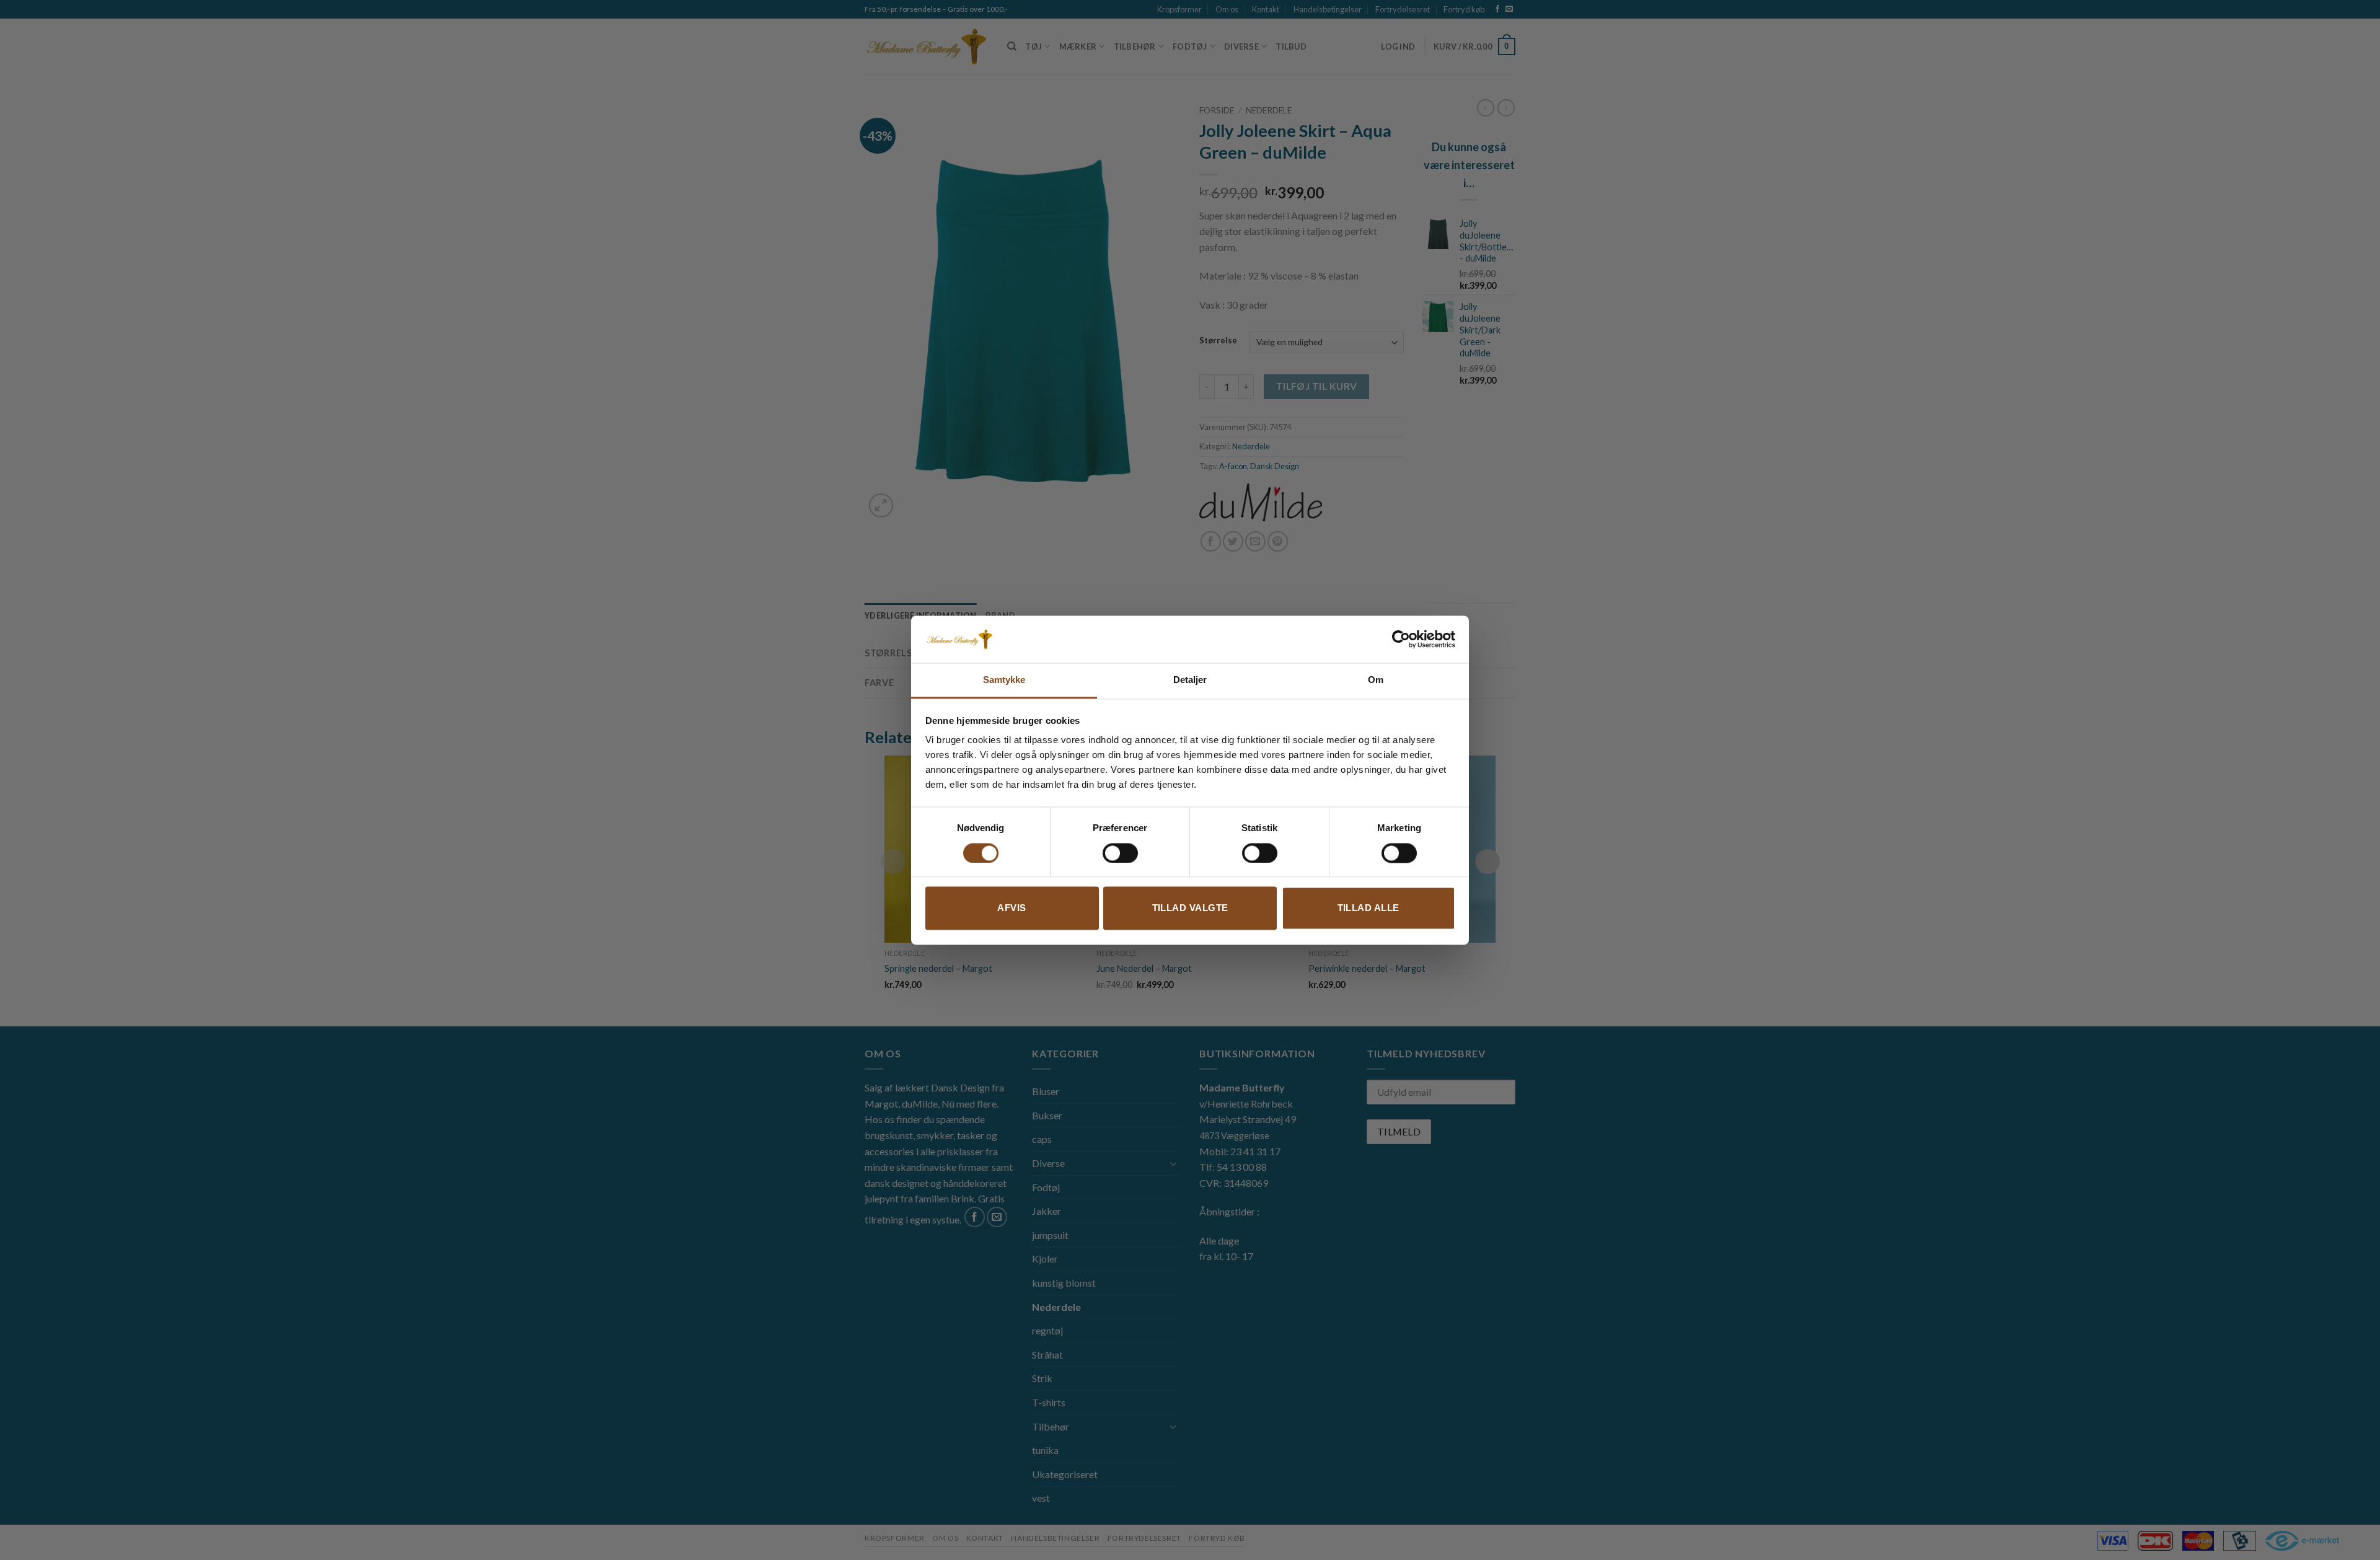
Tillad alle (1368, 908)
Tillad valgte (1190, 908)
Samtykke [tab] (1004, 680)
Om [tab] (1376, 680)
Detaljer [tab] (1190, 680)
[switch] (1120, 853)
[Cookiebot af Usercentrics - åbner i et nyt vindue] (1401, 639)
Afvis (1011, 908)
